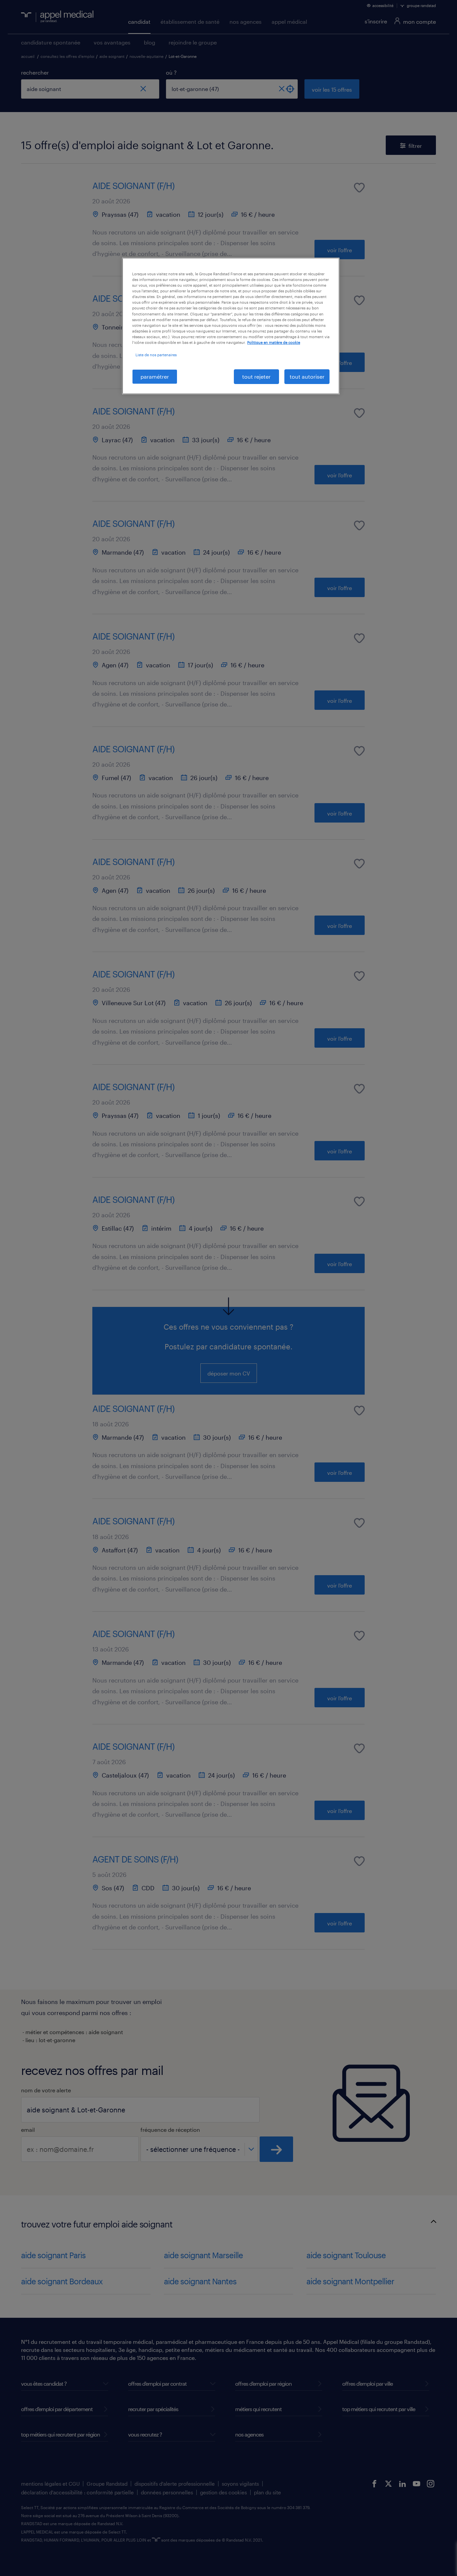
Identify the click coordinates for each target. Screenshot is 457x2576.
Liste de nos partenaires (156, 355)
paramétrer (155, 376)
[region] (231, 326)
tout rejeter (256, 376)
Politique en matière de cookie (274, 342)
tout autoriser (307, 376)
